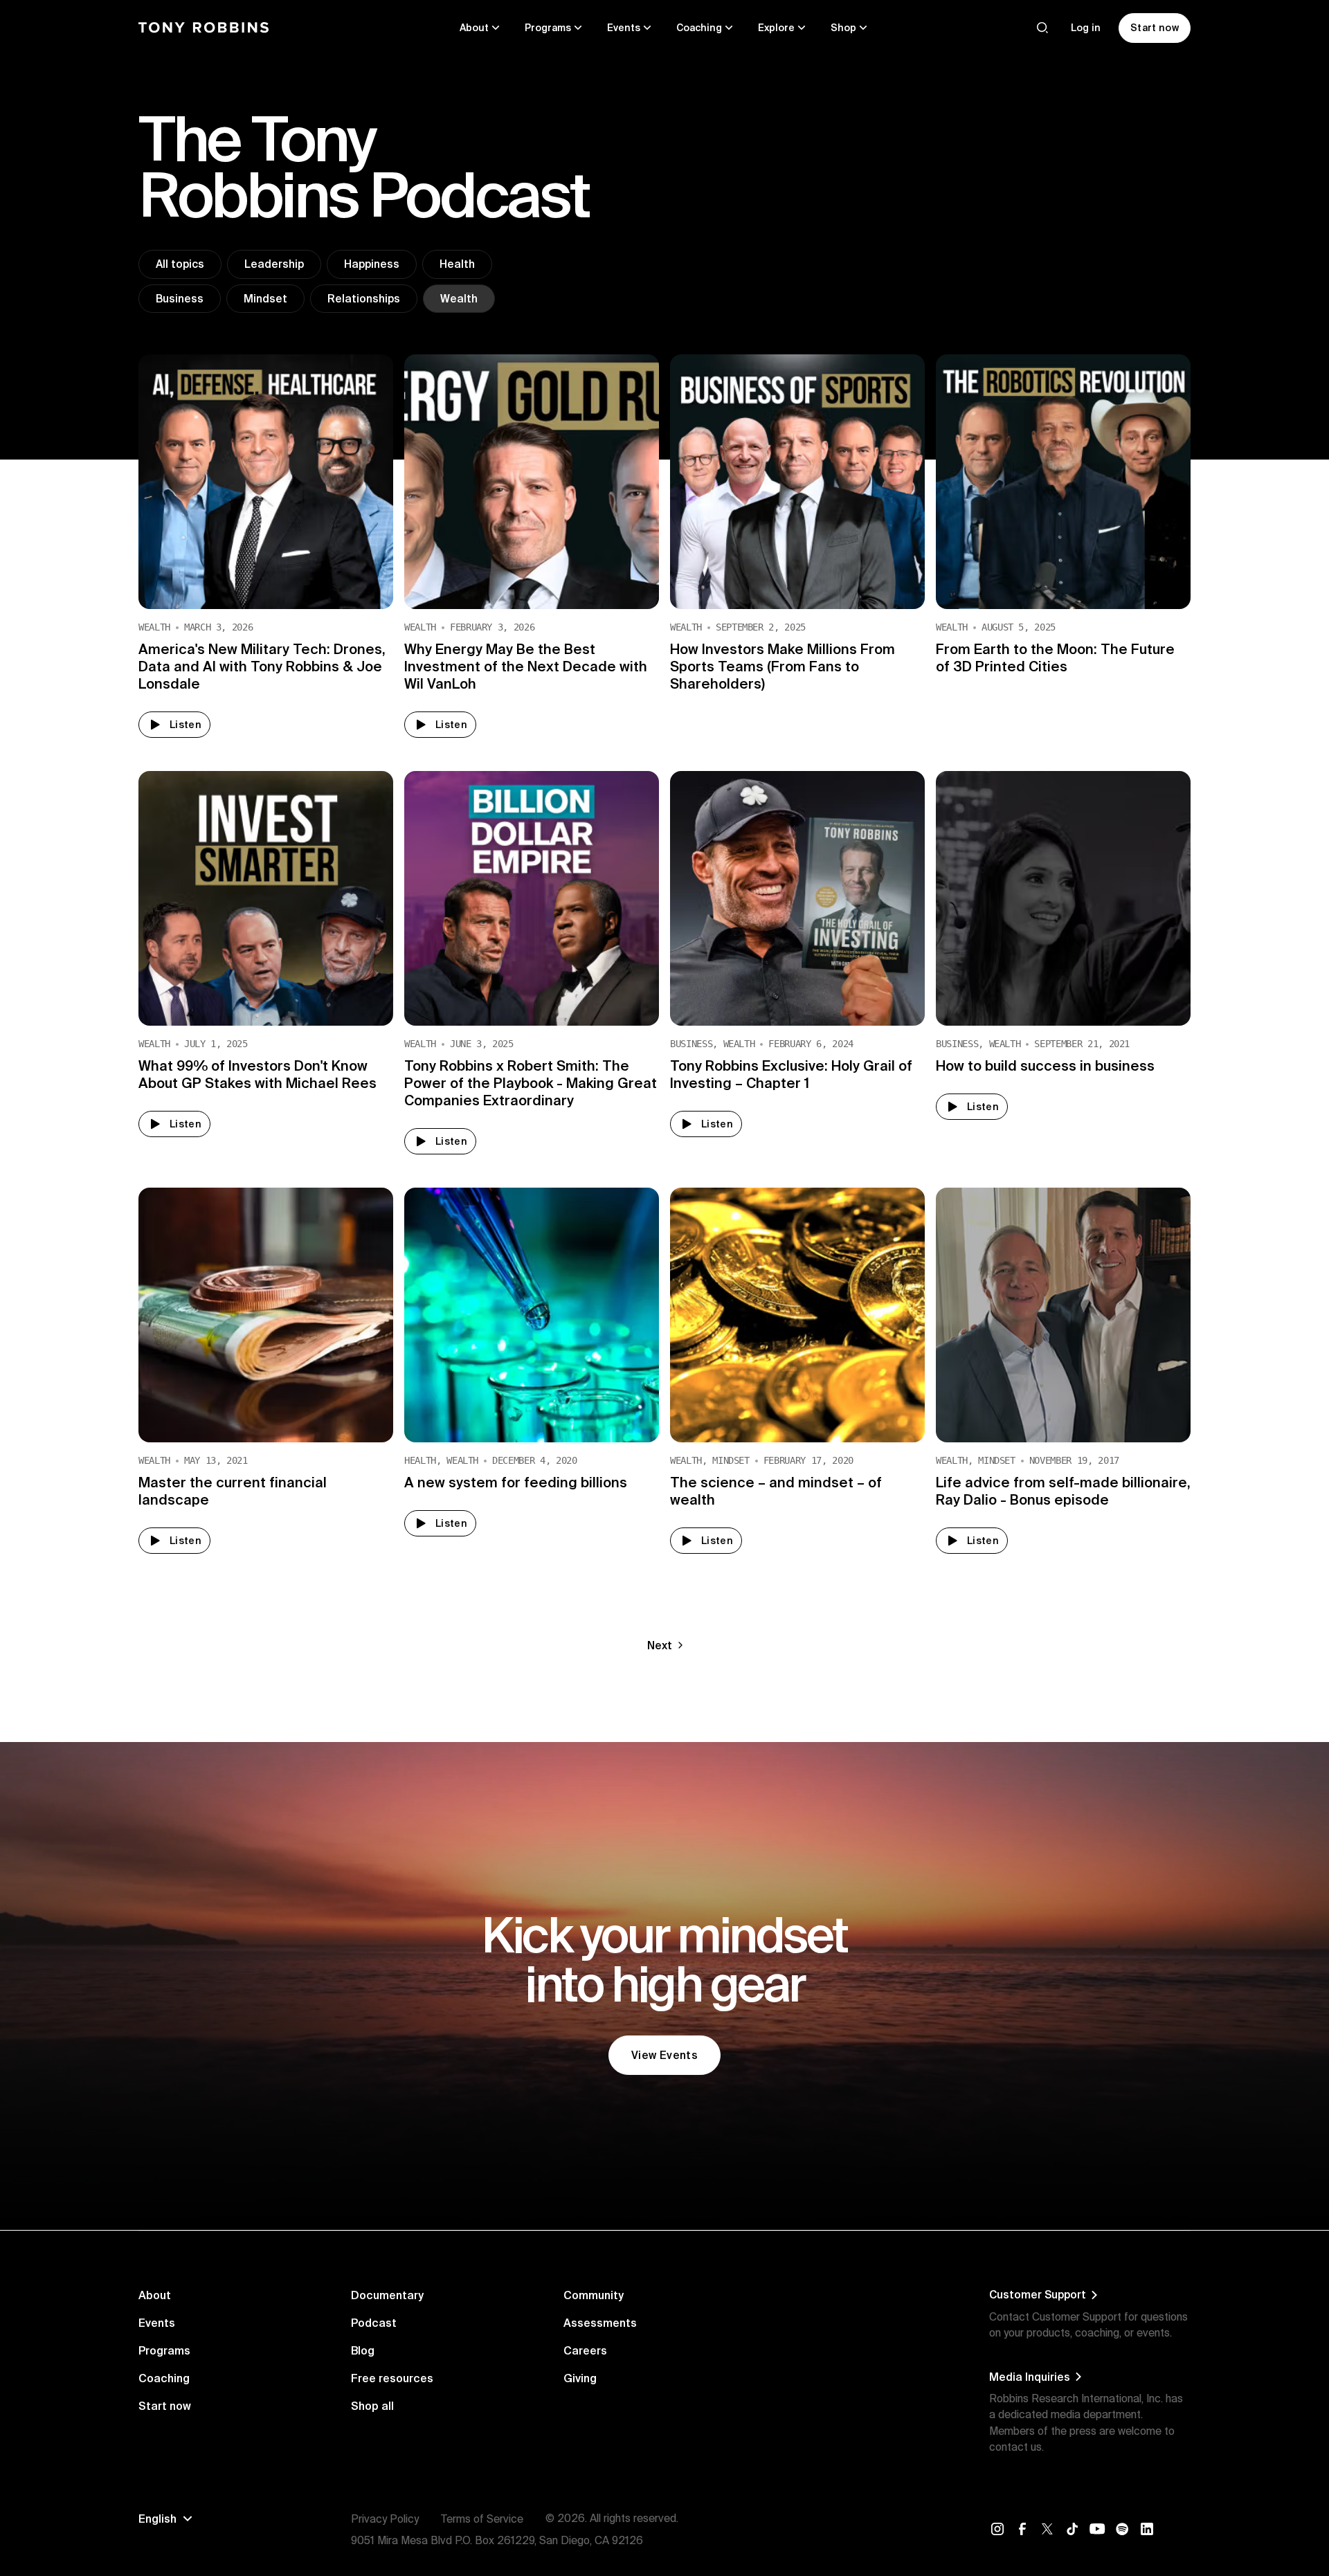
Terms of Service (482, 2519)
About (155, 2295)
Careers (585, 2350)
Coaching (164, 2378)
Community (594, 2295)
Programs (164, 2350)
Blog (363, 2350)
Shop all (372, 2406)
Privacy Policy (385, 2519)
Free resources (392, 2378)
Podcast (374, 2323)
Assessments (600, 2323)
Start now (165, 2406)
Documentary (387, 2295)
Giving (580, 2378)
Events (157, 2323)
